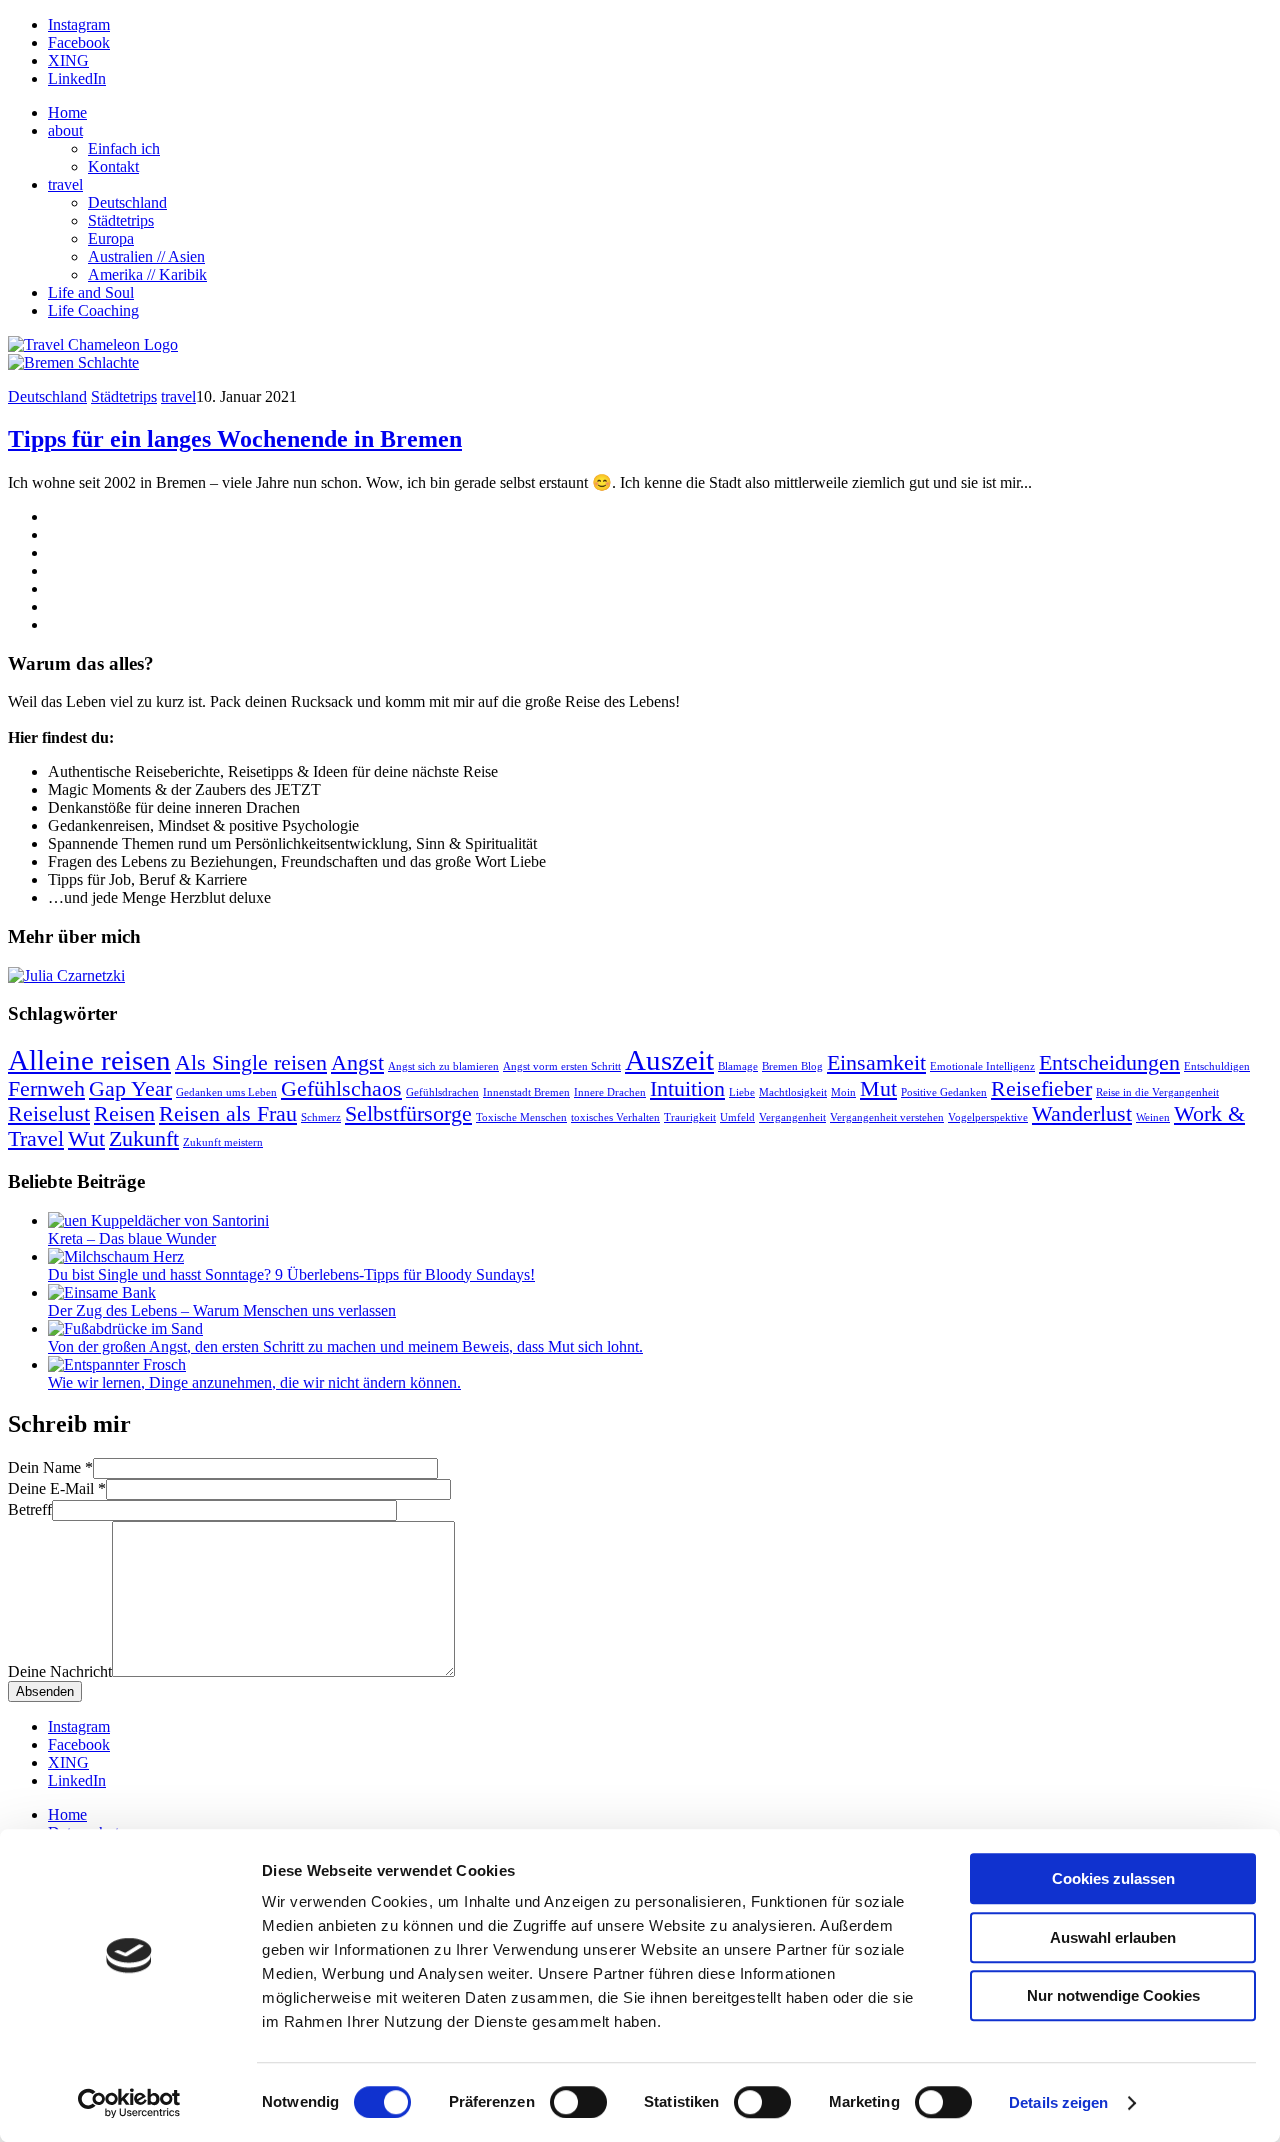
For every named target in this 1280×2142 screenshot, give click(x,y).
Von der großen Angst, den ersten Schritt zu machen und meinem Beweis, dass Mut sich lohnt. (345, 1346)
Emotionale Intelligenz (982, 1066)
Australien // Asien (146, 256)
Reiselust (49, 1114)
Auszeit (669, 1060)
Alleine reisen (89, 1060)
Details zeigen (1058, 2102)
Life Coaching (93, 310)
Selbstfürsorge (408, 1114)
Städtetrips (121, 220)
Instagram (79, 24)
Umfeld (737, 1117)
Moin (843, 1092)
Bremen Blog (792, 1066)
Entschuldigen (1217, 1066)
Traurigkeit (690, 1117)
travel (65, 184)
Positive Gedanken (944, 1092)
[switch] (578, 2102)
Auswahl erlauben (1113, 1937)
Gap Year (130, 1089)
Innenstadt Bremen (526, 1092)
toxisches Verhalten (615, 1117)
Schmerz (321, 1117)
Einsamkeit (876, 1063)
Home (67, 112)
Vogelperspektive (988, 1117)
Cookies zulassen (1113, 1878)
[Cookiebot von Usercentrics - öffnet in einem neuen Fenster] (129, 2103)
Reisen (124, 1114)
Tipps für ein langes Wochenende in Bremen (235, 439)
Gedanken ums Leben (226, 1092)
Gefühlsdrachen (442, 1092)
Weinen (1153, 1117)
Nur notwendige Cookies (1113, 1995)
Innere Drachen (610, 1092)
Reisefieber (1041, 1089)
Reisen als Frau (228, 1114)
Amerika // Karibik (147, 274)
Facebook (79, 42)
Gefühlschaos (341, 1089)
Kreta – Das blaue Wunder (132, 1238)
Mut (878, 1089)
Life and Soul (91, 292)
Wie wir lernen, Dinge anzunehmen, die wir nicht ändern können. (254, 1382)
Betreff (30, 1509)
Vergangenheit (792, 1117)
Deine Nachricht (60, 1671)
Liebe (742, 1092)
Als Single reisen (251, 1063)
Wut (86, 1139)
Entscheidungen (1109, 1063)
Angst (357, 1063)
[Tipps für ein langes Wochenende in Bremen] (73, 362)
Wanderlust (1082, 1114)
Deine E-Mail (57, 1488)
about (65, 130)
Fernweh (46, 1089)
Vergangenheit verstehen (887, 1117)
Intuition (687, 1089)
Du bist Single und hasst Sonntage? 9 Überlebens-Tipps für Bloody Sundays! (291, 1274)
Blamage (738, 1066)
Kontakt (113, 166)
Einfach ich (124, 148)
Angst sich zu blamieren (443, 1066)
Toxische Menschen (521, 1117)
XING (68, 60)
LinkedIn (77, 78)
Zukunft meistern (223, 1142)
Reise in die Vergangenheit (1157, 1092)
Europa (111, 238)
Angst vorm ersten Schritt (562, 1066)
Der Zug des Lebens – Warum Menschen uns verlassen (222, 1310)
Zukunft (144, 1139)
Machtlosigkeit (793, 1092)
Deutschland (127, 202)
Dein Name (50, 1467)
